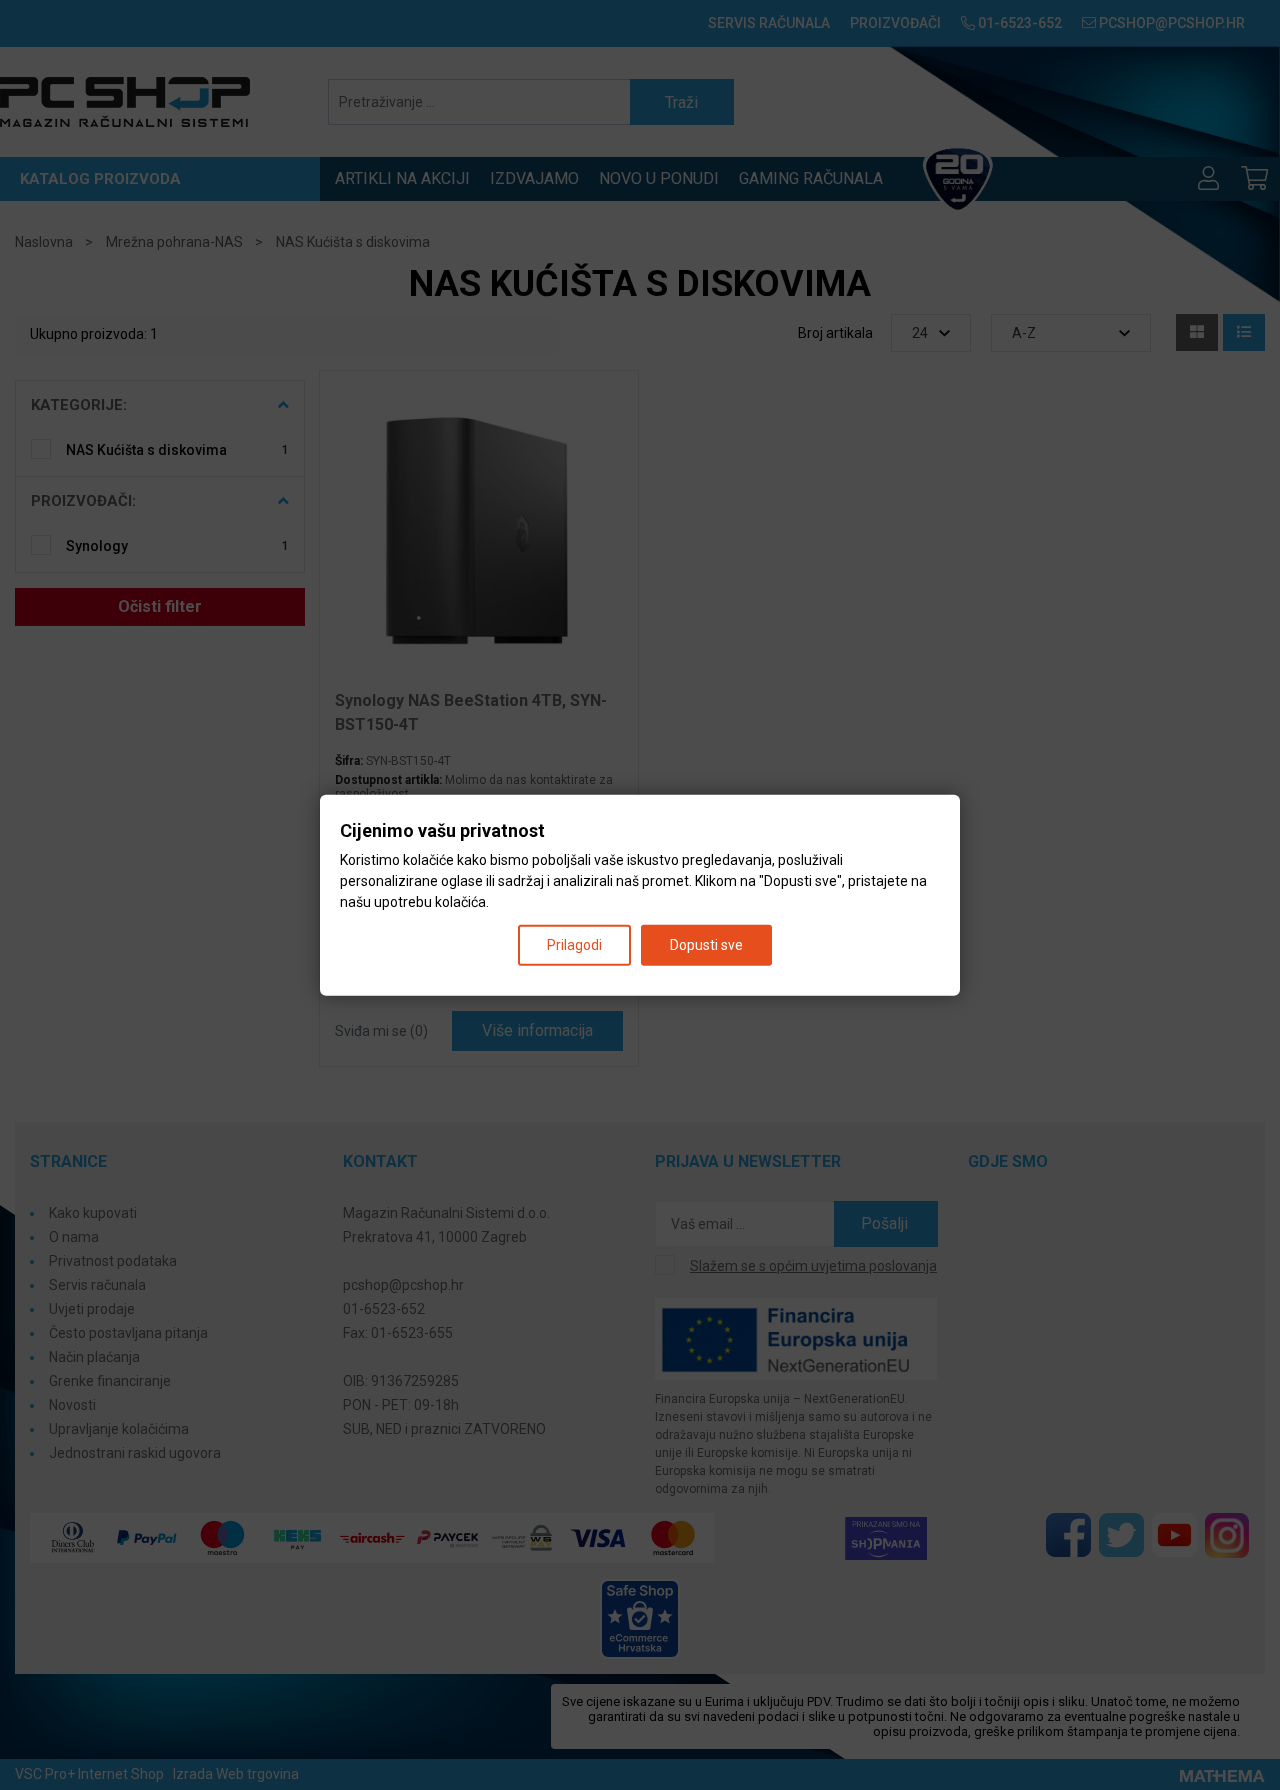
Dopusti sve (706, 944)
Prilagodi (574, 944)
